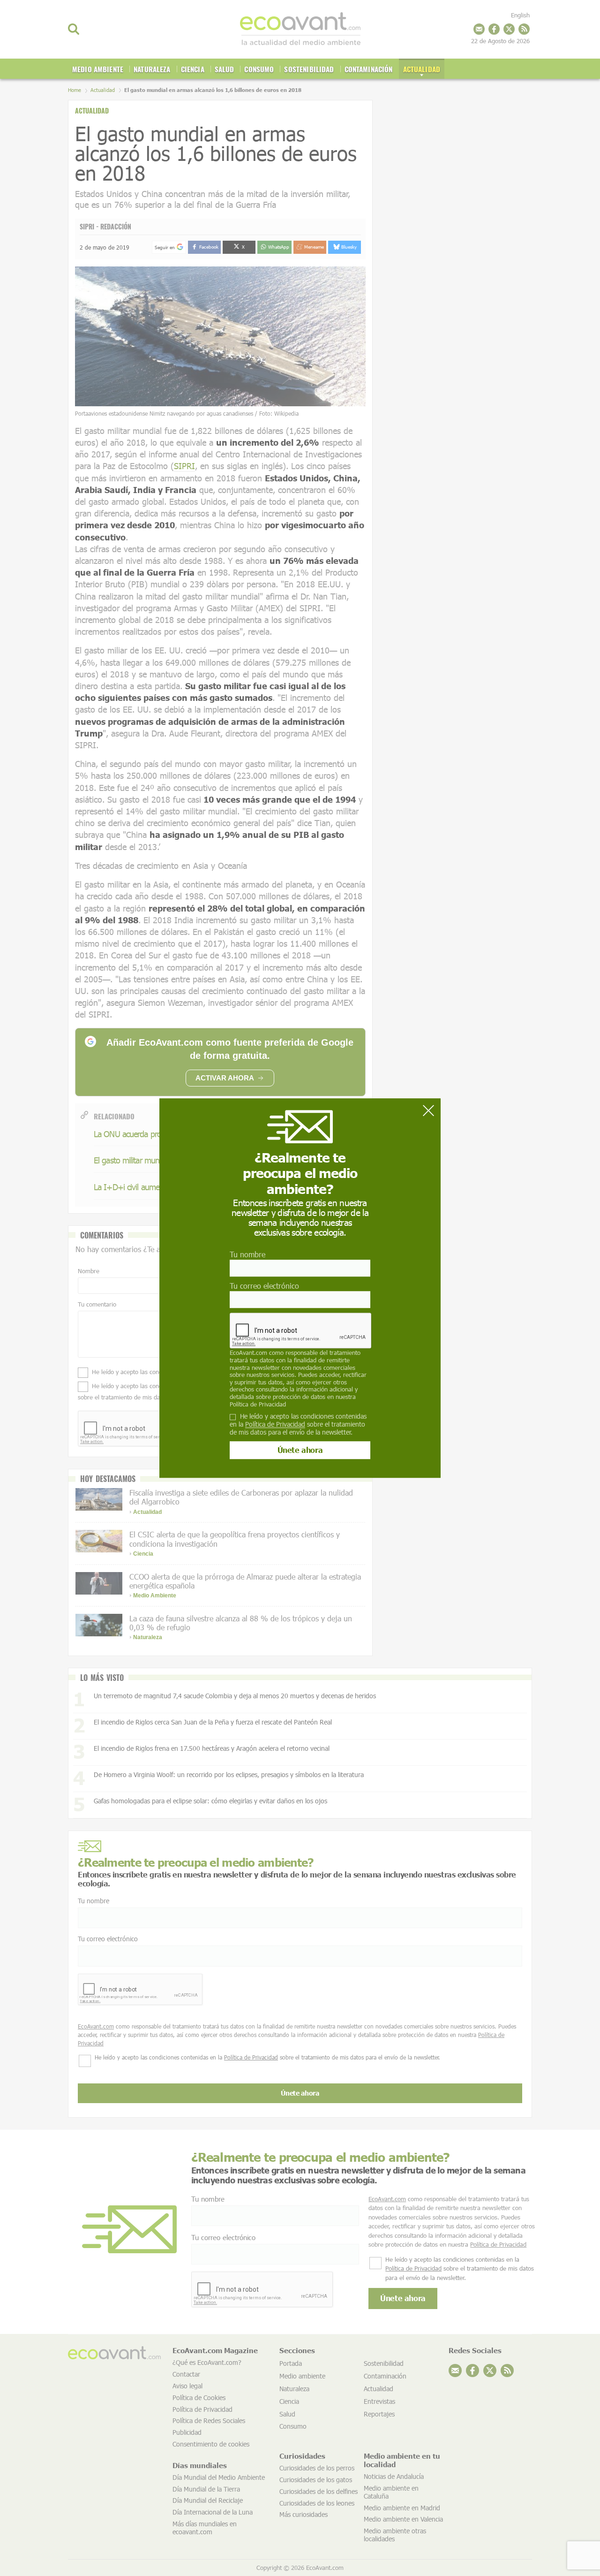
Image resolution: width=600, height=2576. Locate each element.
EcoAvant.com (248, 1353)
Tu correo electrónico (264, 1286)
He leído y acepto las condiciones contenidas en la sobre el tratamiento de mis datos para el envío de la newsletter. (298, 1424)
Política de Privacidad (258, 1404)
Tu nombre (247, 1254)
